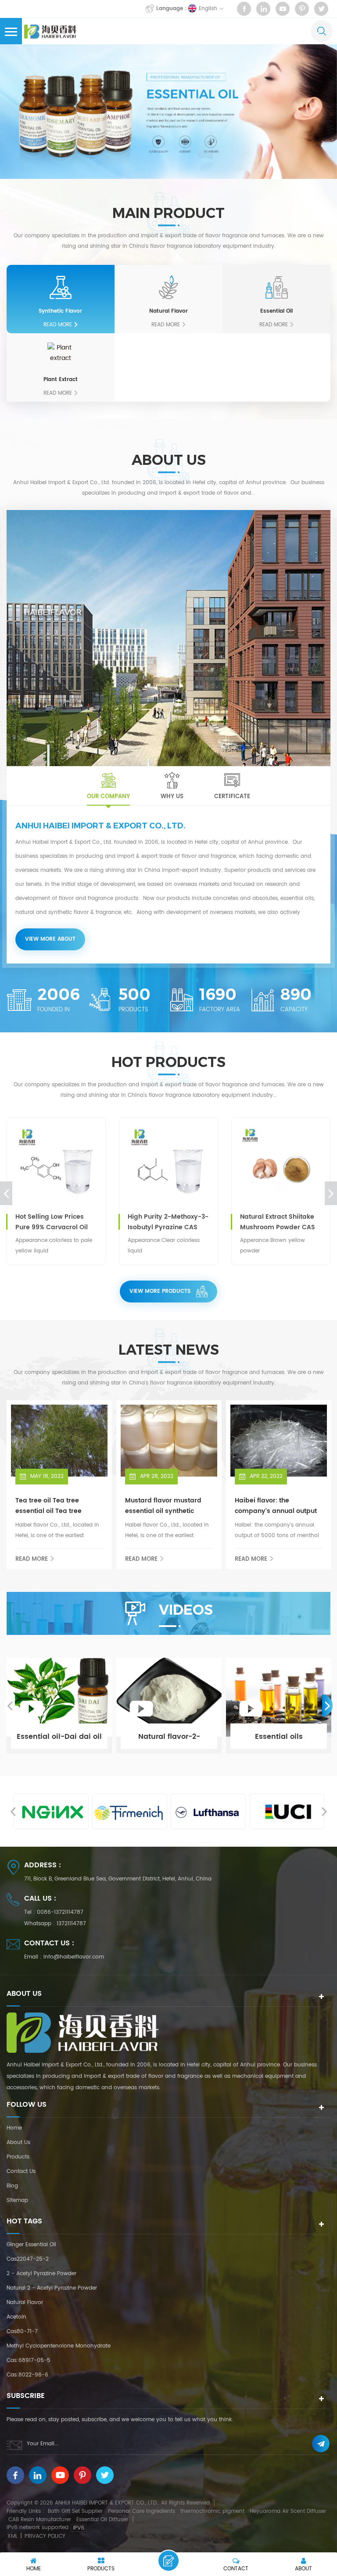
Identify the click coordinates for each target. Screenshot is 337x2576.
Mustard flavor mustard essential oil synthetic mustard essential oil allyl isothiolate (167, 1506)
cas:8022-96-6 (27, 2375)
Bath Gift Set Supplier (75, 2511)
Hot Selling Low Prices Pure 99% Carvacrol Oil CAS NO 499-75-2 (52, 1222)
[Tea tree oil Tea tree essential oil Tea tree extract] (59, 1441)
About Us (18, 2143)
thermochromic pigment (212, 2511)
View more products (160, 1291)
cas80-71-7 (22, 2332)
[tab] (108, 786)
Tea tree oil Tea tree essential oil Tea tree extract (48, 1506)
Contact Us (21, 2171)
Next (331, 1193)
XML (13, 2536)
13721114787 (71, 1924)
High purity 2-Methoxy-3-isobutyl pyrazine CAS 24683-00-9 (168, 1222)
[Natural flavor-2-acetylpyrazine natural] (169, 1705)
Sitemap (17, 2200)
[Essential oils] (279, 1705)
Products (18, 2157)
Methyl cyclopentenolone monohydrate (59, 2346)
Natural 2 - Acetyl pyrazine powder (52, 2288)
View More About (50, 939)
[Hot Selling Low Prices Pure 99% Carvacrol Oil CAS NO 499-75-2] (56, 1167)
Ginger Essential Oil (31, 2245)
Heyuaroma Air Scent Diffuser (288, 2511)
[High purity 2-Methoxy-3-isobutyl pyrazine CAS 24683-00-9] (168, 1167)
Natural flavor (25, 2303)
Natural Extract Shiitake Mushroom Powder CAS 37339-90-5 (278, 1222)
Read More (58, 325)
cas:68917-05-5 (29, 2360)
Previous (6, 1193)
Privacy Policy (45, 2536)
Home (14, 2128)
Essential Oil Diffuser (102, 2520)
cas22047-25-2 (28, 2259)
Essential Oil (276, 311)
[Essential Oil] (276, 287)
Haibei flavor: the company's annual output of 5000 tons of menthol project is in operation (276, 1506)
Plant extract (61, 380)
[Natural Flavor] (168, 287)
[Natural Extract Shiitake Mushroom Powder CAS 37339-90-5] (281, 1167)
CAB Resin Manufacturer (40, 2520)
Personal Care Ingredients (142, 2511)
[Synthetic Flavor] (61, 287)
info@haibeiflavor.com (74, 1957)
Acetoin (16, 2317)
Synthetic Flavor (60, 311)
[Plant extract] (61, 356)
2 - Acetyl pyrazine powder (41, 2274)
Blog (12, 2186)
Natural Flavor (168, 311)
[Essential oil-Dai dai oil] (59, 1705)
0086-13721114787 (60, 1912)
